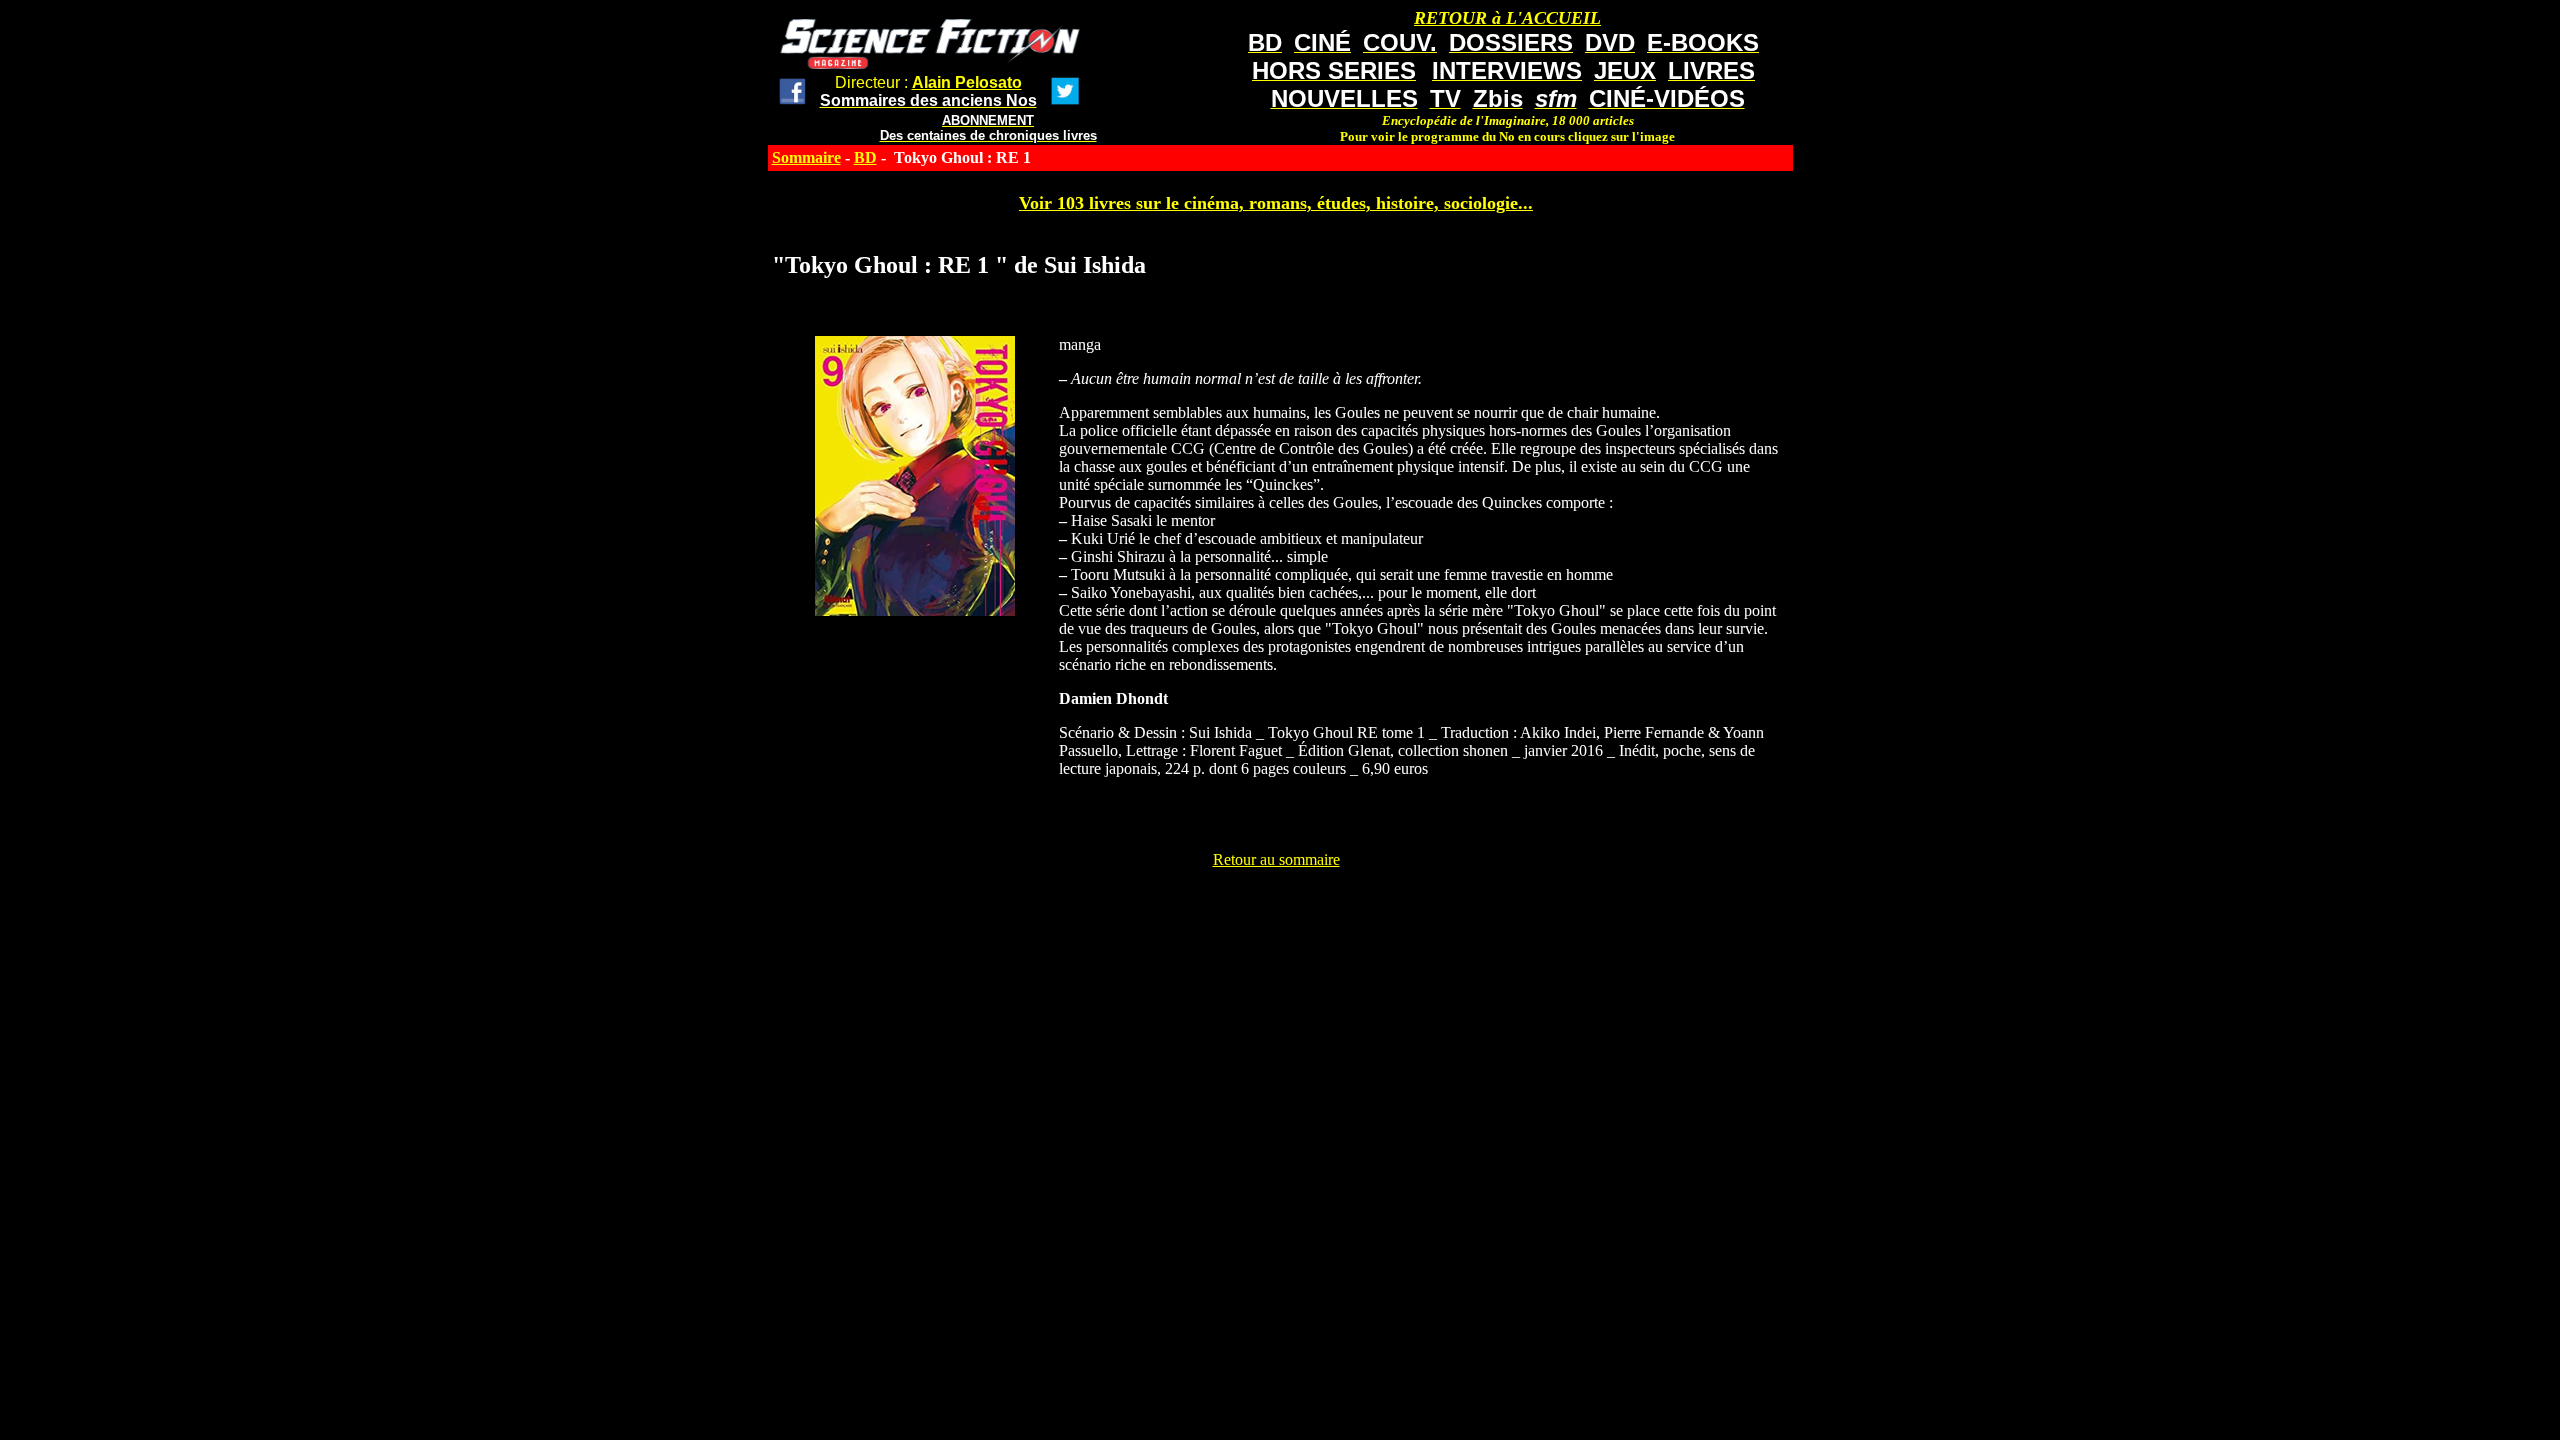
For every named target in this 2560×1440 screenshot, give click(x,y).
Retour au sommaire (1276, 859)
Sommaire (806, 157)
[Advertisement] (1276, 914)
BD (865, 157)
